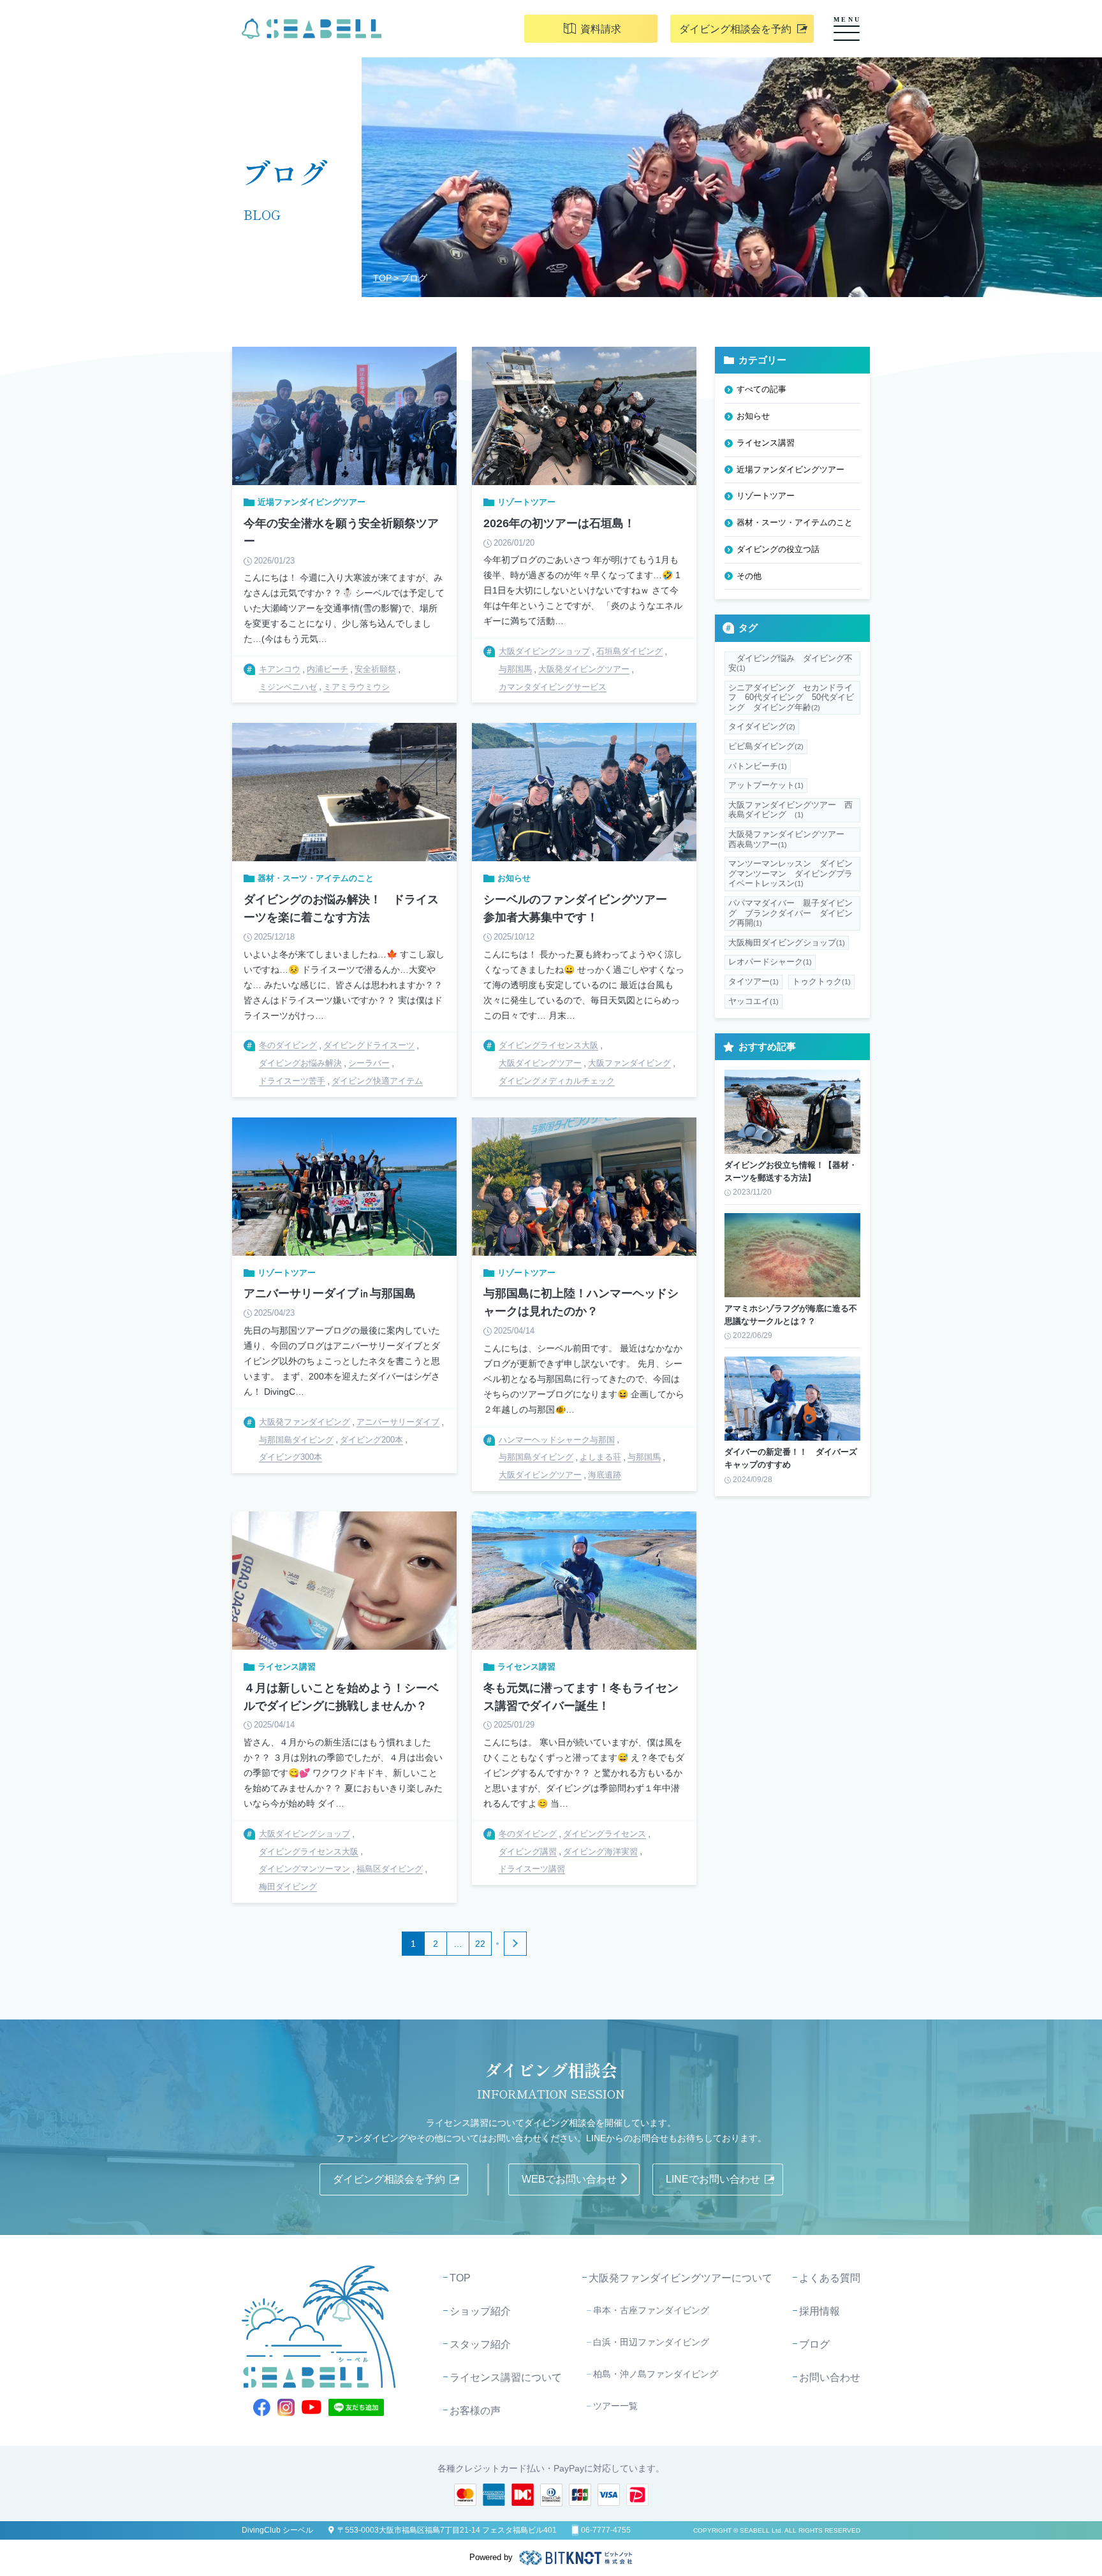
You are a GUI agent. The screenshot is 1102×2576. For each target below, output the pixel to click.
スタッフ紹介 (480, 2344)
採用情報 (819, 2311)
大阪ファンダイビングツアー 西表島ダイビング (790, 810)
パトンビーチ (758, 766)
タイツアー (753, 981)
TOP (382, 278)
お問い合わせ (830, 2377)
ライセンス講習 (766, 443)
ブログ (814, 2344)
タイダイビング (762, 726)
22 (480, 1944)
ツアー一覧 (615, 2406)
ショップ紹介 (480, 2311)
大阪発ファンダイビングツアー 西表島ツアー (790, 839)
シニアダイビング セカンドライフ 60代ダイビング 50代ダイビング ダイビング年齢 (791, 697)
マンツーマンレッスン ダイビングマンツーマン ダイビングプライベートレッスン (790, 873)
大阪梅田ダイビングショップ (787, 942)
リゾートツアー (766, 496)
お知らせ (753, 416)
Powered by (491, 2557)
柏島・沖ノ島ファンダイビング (656, 2374)
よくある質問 (830, 2278)
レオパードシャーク (770, 962)
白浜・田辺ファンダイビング (651, 2342)
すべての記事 (761, 389)
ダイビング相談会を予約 (735, 29)
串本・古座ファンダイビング (651, 2310)
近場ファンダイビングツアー (790, 469)
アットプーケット (766, 785)
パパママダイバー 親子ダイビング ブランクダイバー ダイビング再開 (790, 913)
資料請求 (601, 29)
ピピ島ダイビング (766, 746)
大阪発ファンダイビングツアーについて (680, 2278)
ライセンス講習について (506, 2377)
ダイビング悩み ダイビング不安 (790, 663)
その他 (749, 576)
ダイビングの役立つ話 (778, 549)
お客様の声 (475, 2411)
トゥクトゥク (821, 981)
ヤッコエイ (753, 1001)
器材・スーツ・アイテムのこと (795, 522)
